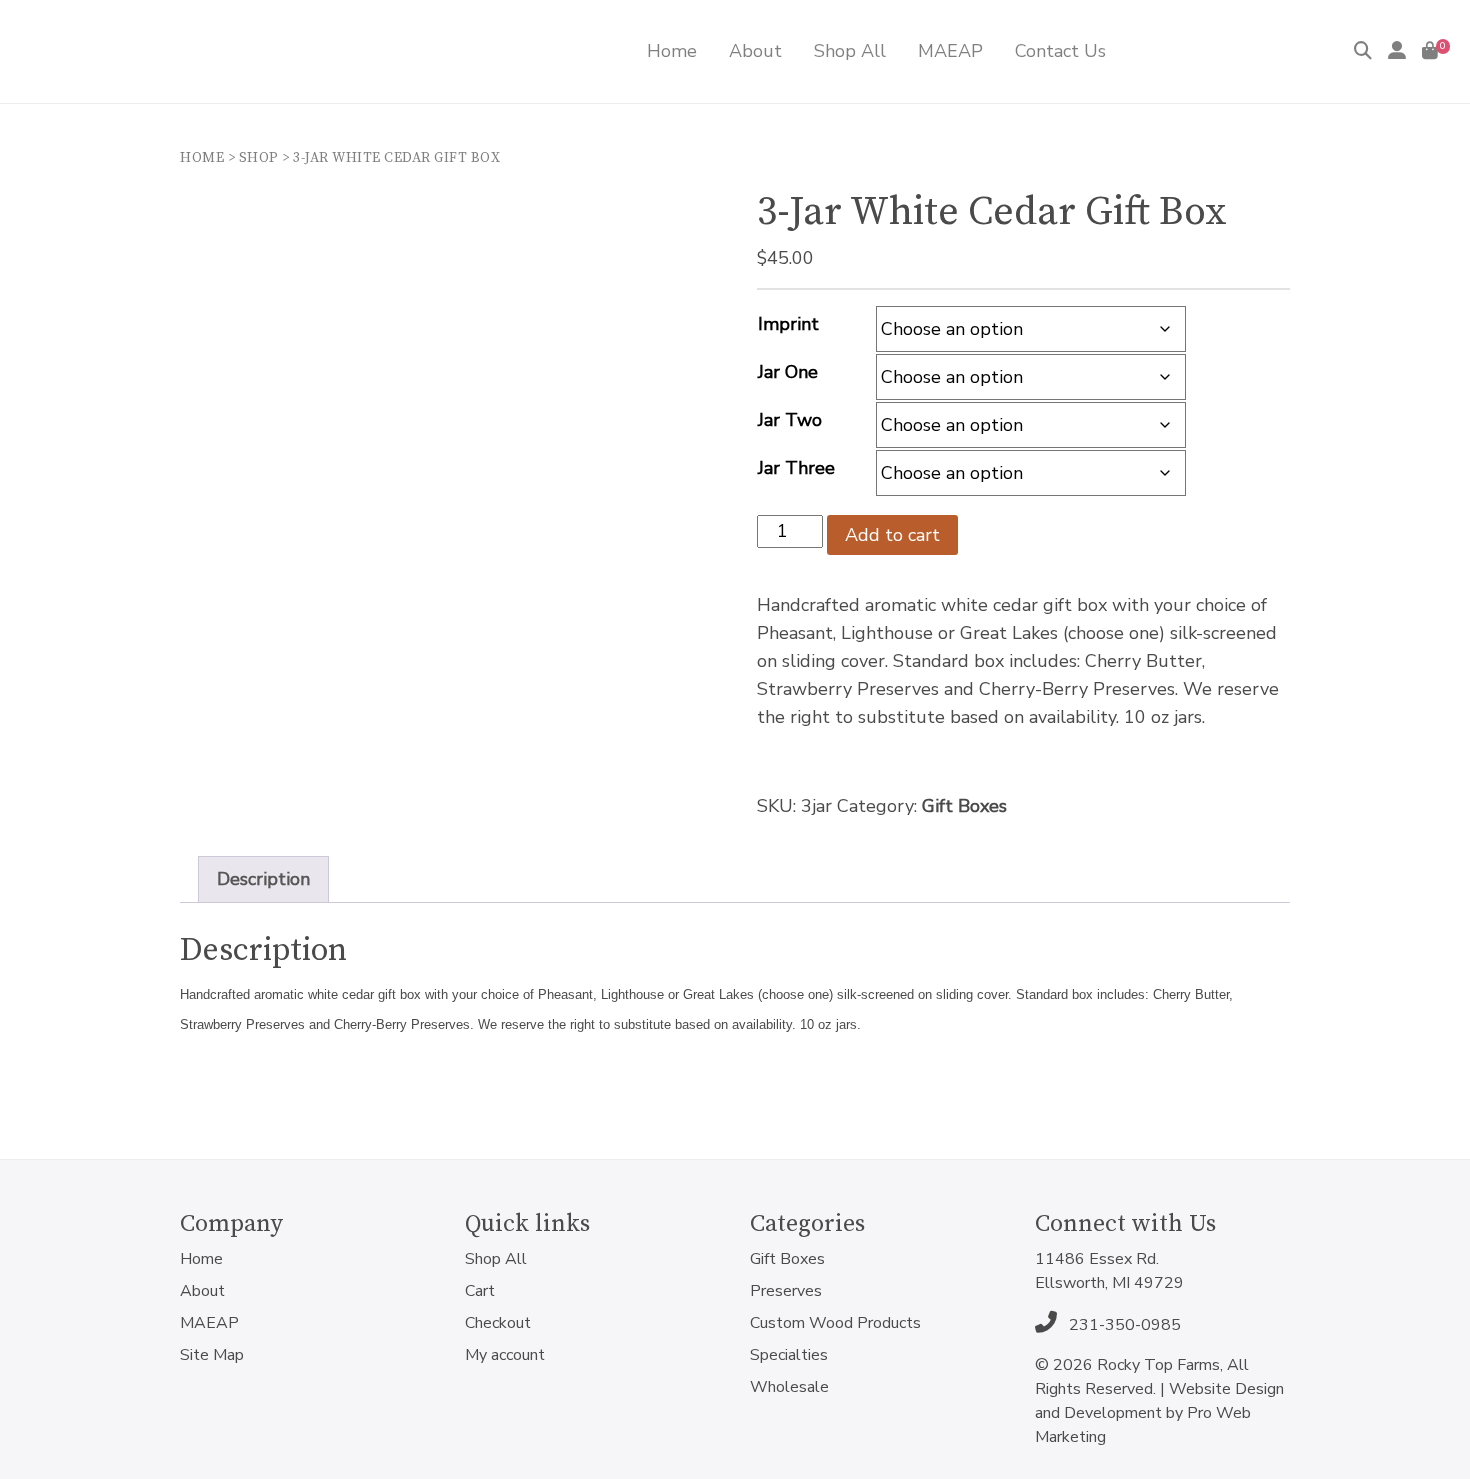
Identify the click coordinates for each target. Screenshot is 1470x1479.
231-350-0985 (1123, 1325)
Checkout (498, 1323)
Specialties (789, 1355)
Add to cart (892, 535)
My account (505, 1355)
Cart (480, 1291)
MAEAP (209, 1323)
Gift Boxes (964, 806)
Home (202, 158)
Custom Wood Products (835, 1323)
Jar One (788, 372)
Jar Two (790, 420)
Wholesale (789, 1387)
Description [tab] (263, 879)
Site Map (212, 1355)
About (202, 1291)
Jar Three (796, 468)
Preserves (786, 1291)
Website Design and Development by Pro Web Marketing (1159, 1413)
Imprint (788, 324)
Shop (259, 158)
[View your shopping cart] (1430, 51)
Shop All (496, 1259)
